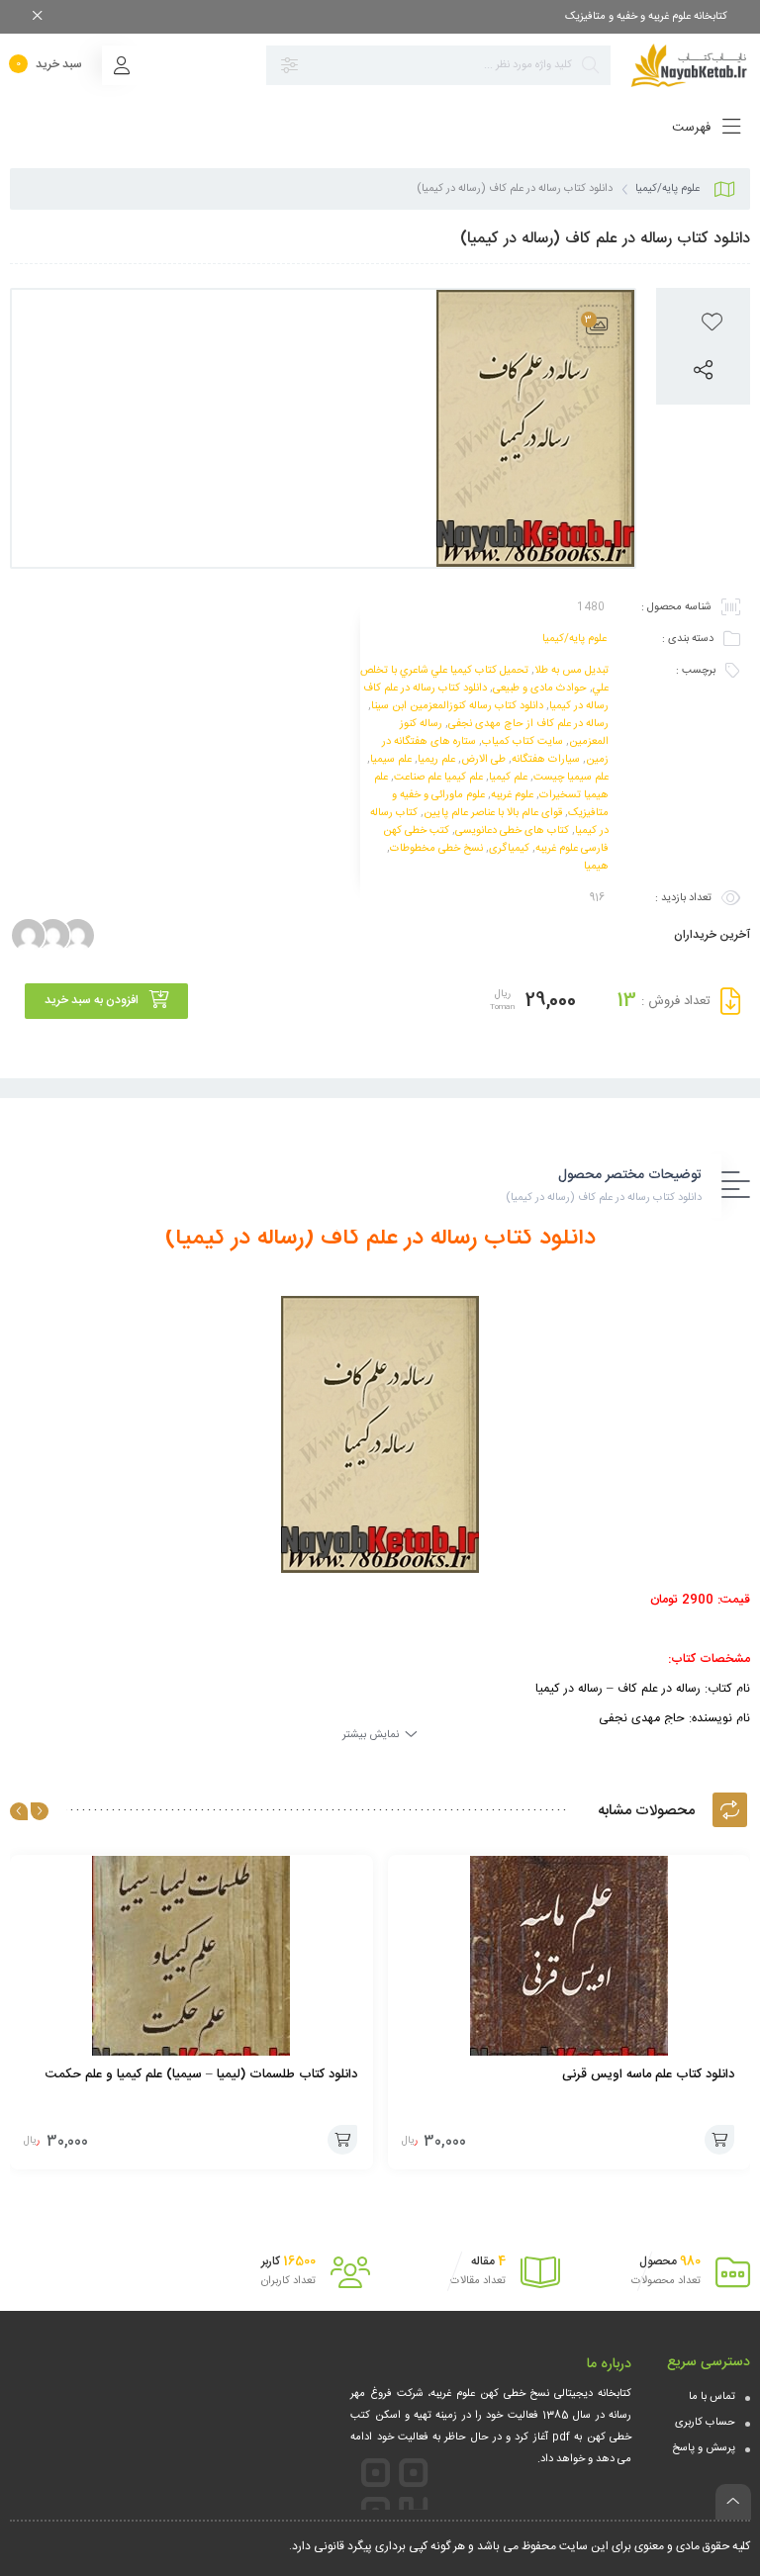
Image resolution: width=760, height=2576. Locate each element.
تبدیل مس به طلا (571, 671)
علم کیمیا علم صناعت (438, 778)
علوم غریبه (512, 795)
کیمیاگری (509, 849)
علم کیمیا (508, 778)
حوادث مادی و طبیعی (540, 689)
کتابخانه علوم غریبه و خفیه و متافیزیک (646, 17)
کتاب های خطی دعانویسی (512, 831)
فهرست (693, 128)
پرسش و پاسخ (704, 2448)
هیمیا (596, 867)
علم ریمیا (436, 760)
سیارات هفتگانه (546, 760)
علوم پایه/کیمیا (667, 189)
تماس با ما (712, 2397)
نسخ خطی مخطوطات (436, 849)
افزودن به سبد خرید (92, 1000)
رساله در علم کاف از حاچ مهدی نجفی (528, 724)
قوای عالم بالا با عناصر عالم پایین (493, 813)
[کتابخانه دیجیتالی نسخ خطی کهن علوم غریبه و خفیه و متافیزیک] (690, 65)
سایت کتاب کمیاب (522, 742)
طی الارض (483, 760)
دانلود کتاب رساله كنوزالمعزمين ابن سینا (457, 706)
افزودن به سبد (719, 2140)
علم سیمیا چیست (571, 778)
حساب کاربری (705, 2423)
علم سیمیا (391, 760)
